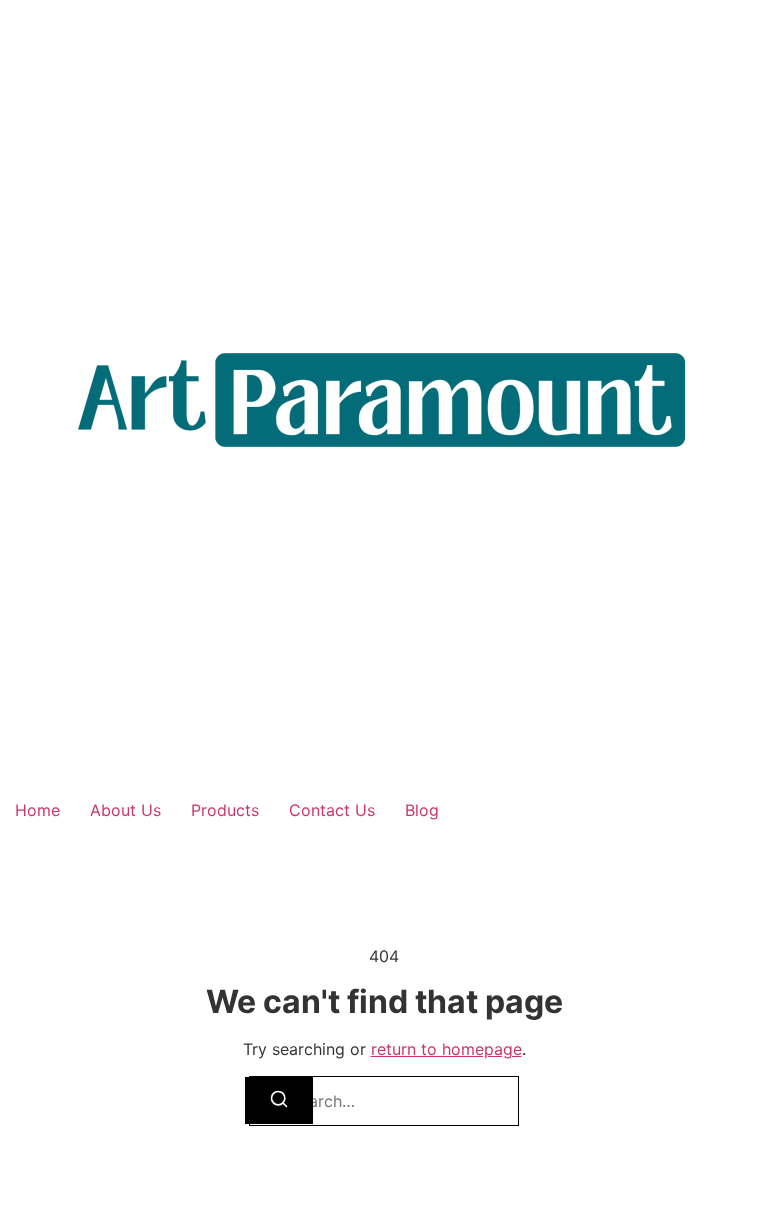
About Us (125, 810)
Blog (422, 810)
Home (37, 810)
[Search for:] (384, 1101)
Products (225, 810)
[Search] (279, 1100)
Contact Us (332, 810)
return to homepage (446, 1049)
